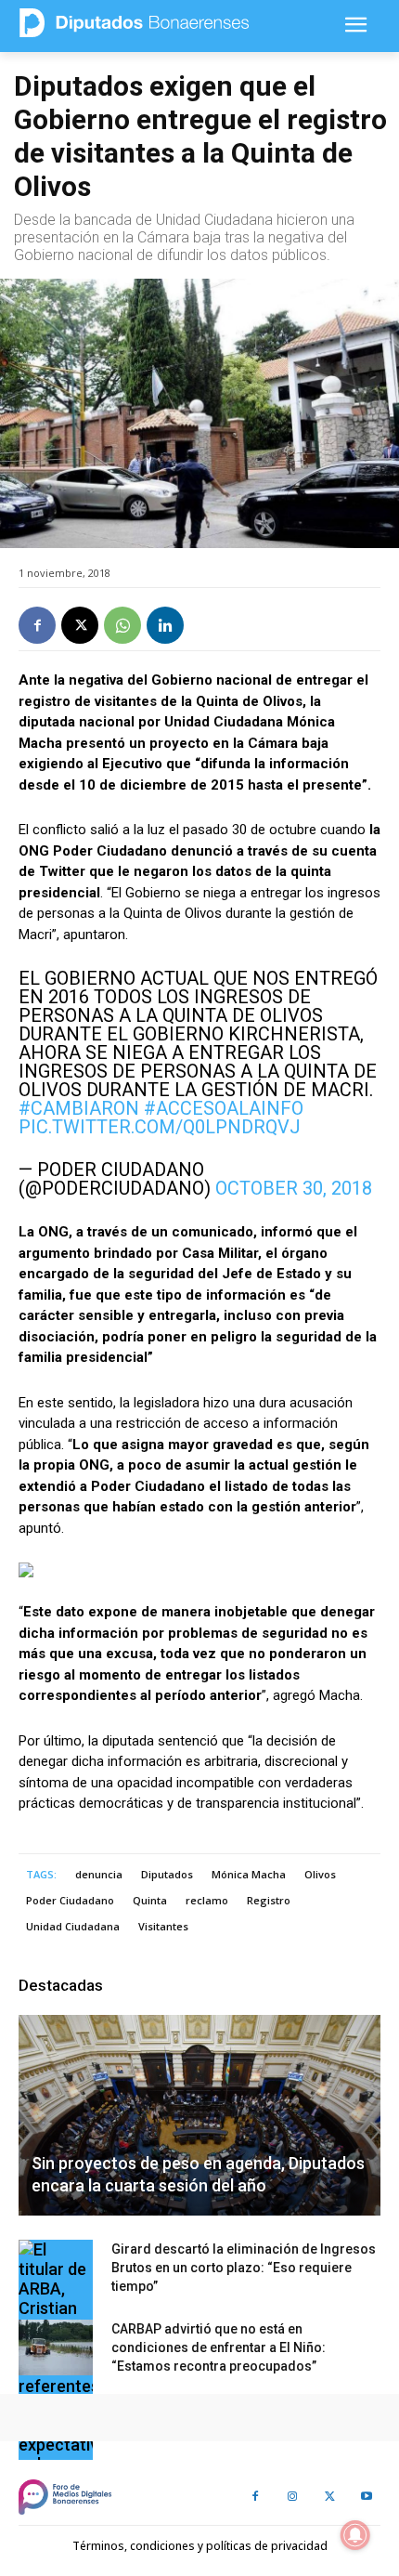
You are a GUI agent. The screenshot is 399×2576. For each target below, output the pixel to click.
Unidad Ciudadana (73, 1926)
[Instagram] (292, 2497)
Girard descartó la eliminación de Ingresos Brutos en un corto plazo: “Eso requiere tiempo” (244, 2268)
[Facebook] (37, 625)
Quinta (150, 1900)
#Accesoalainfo (224, 1108)
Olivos (320, 1874)
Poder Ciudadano (70, 1900)
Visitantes (163, 1926)
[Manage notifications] (355, 2535)
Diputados (167, 1874)
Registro (269, 1900)
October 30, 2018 (294, 1188)
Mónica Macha (249, 1874)
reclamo (207, 1900)
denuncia (99, 1874)
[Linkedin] (165, 625)
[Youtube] (367, 2497)
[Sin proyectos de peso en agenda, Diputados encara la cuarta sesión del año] (199, 2115)
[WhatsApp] (122, 625)
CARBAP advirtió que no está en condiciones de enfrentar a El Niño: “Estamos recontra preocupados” (219, 2347)
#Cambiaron (79, 1108)
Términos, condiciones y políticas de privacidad (200, 2546)
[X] (80, 625)
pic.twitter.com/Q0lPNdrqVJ (160, 1127)
